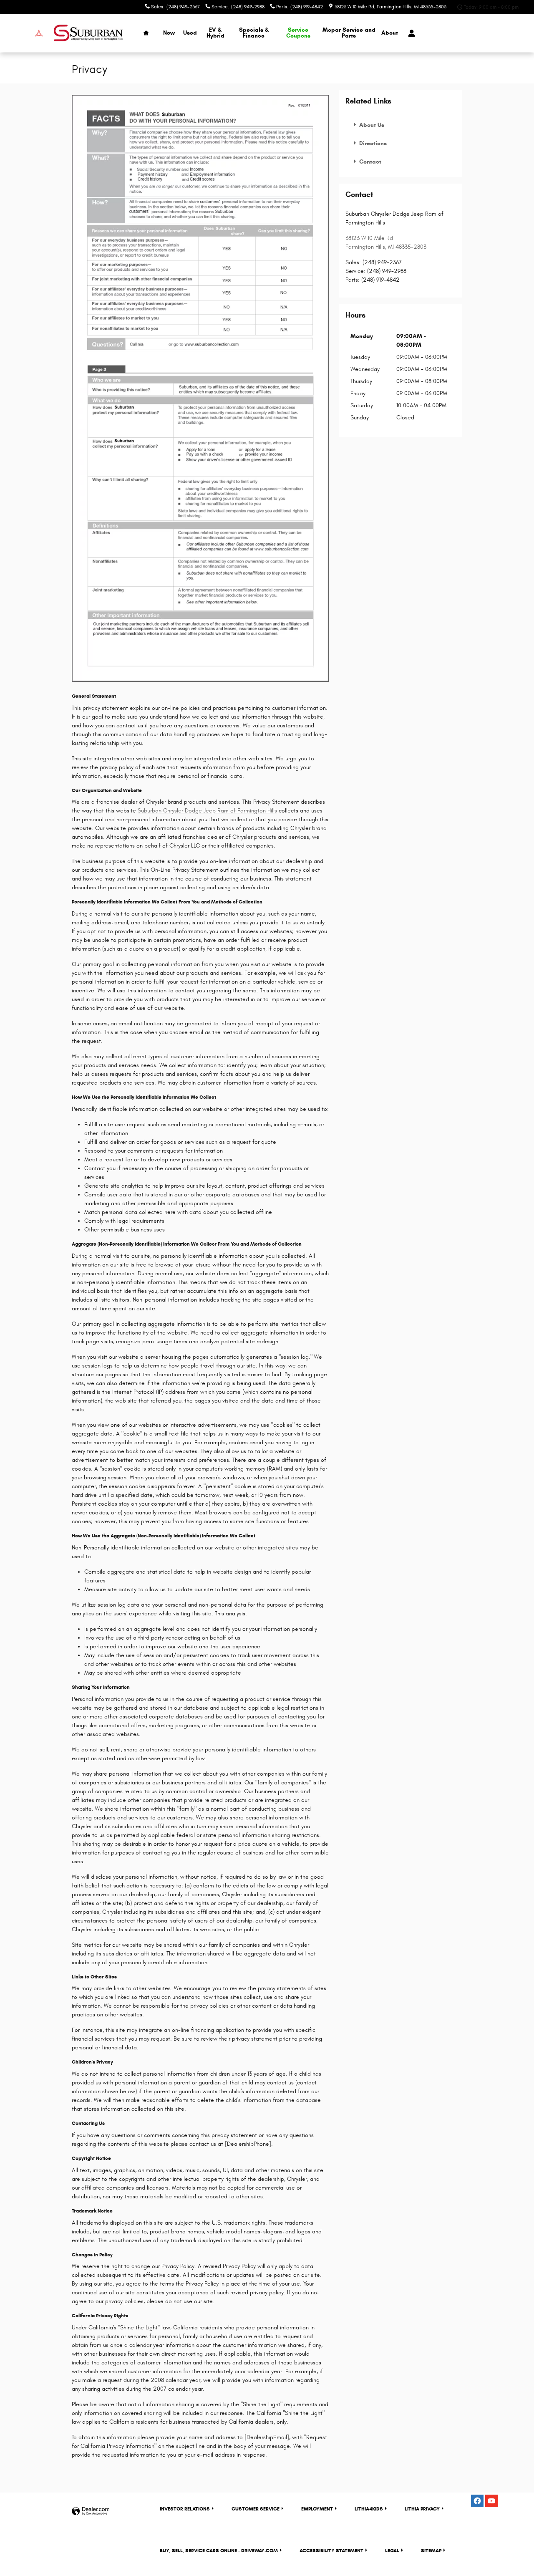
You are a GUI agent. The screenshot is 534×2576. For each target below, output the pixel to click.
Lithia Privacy (422, 2509)
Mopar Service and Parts (349, 33)
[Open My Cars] (409, 33)
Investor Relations (185, 2509)
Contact (369, 162)
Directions (372, 143)
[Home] (24, 33)
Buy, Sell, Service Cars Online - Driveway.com (219, 2550)
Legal (392, 2550)
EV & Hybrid (215, 33)
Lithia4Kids (369, 2509)
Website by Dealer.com (91, 2512)
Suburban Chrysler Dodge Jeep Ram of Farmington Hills (207, 811)
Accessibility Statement (331, 2550)
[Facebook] (477, 2501)
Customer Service (256, 2509)
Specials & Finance (254, 33)
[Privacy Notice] (200, 389)
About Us (371, 125)
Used (190, 33)
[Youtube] (491, 2501)
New (169, 33)
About (390, 33)
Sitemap (431, 2550)
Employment (317, 2509)
